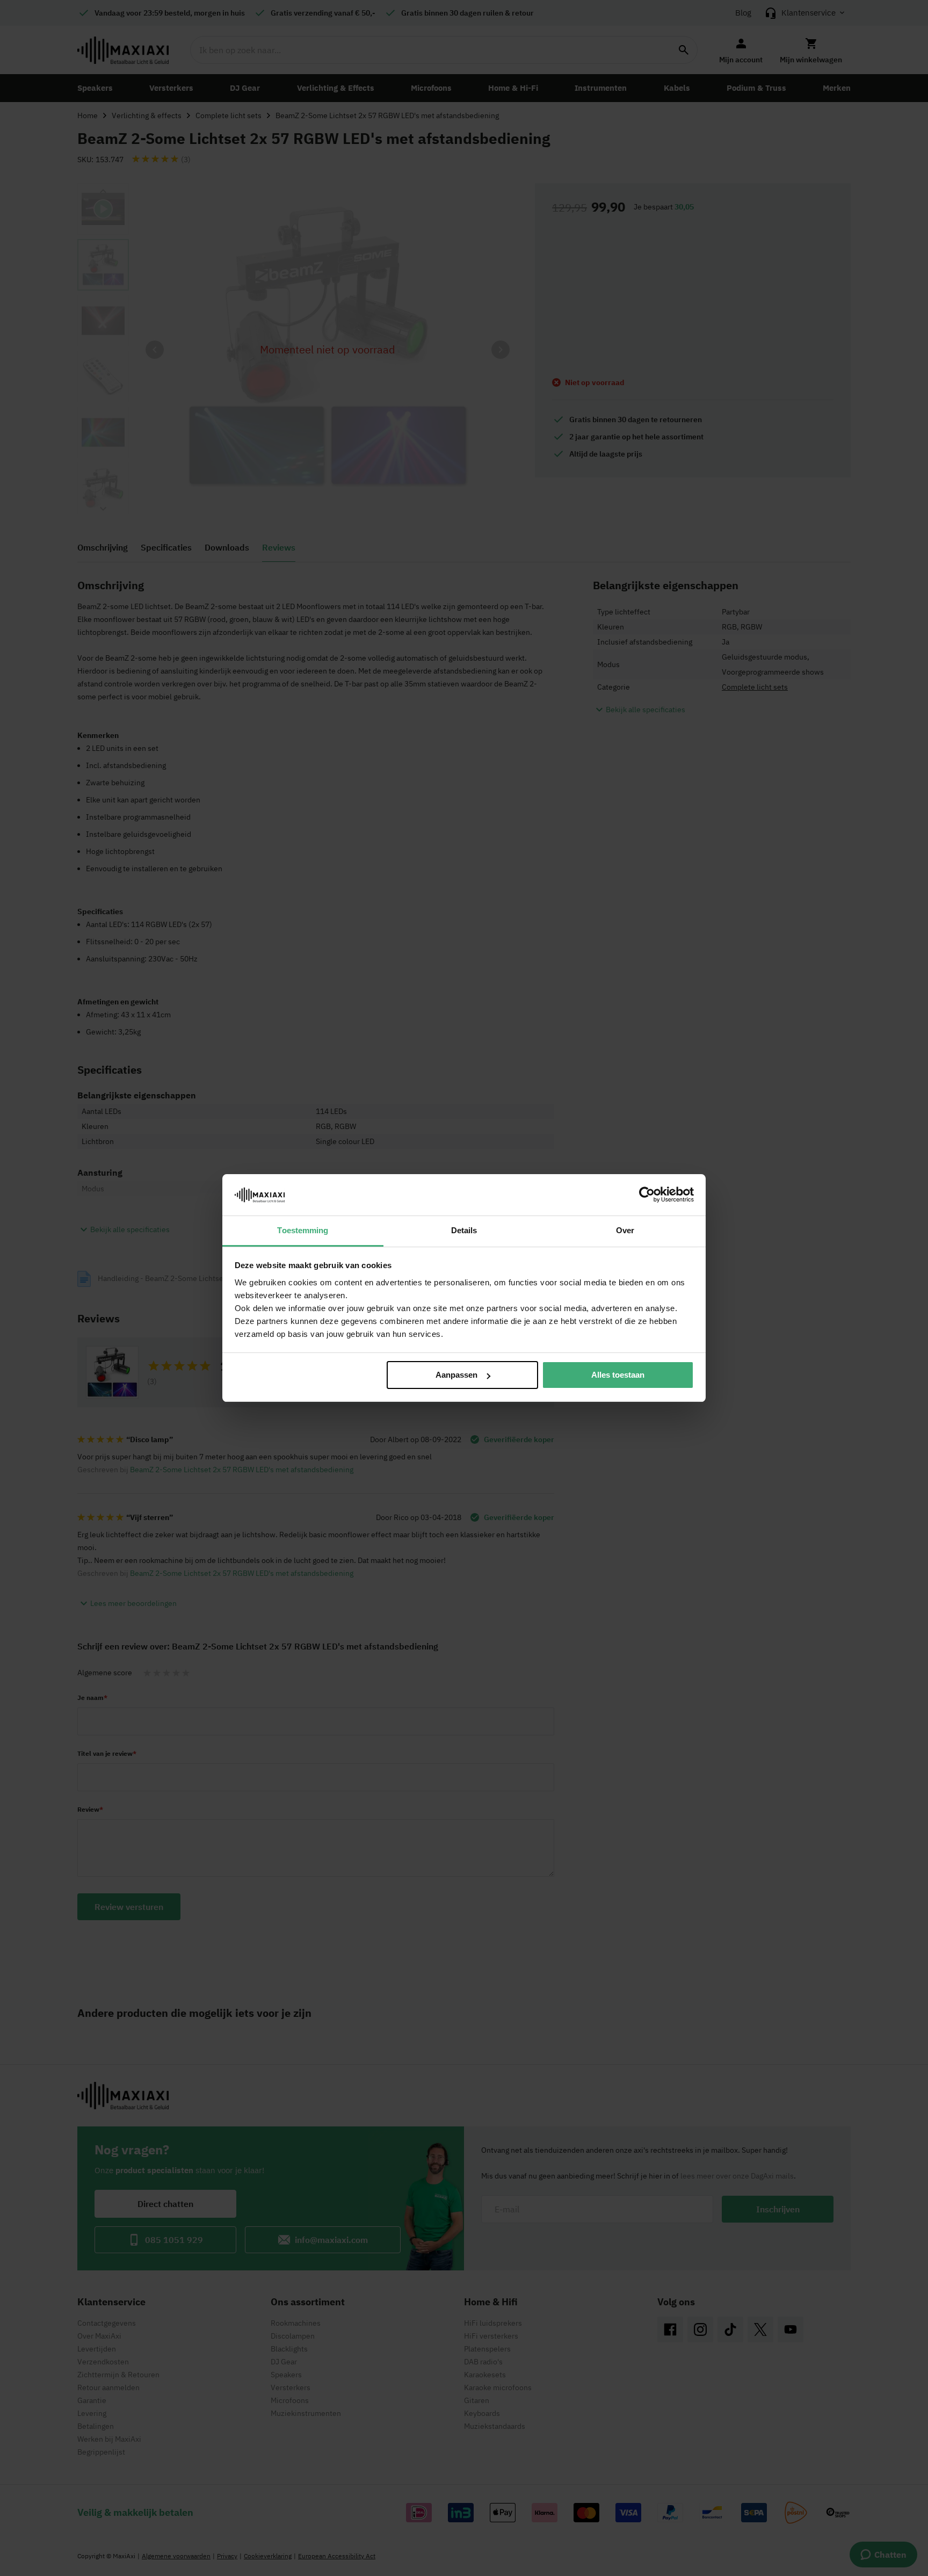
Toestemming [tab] (303, 1230)
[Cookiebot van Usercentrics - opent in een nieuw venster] (647, 1195)
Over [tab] (625, 1230)
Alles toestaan (618, 1375)
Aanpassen (456, 1375)
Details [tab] (464, 1230)
